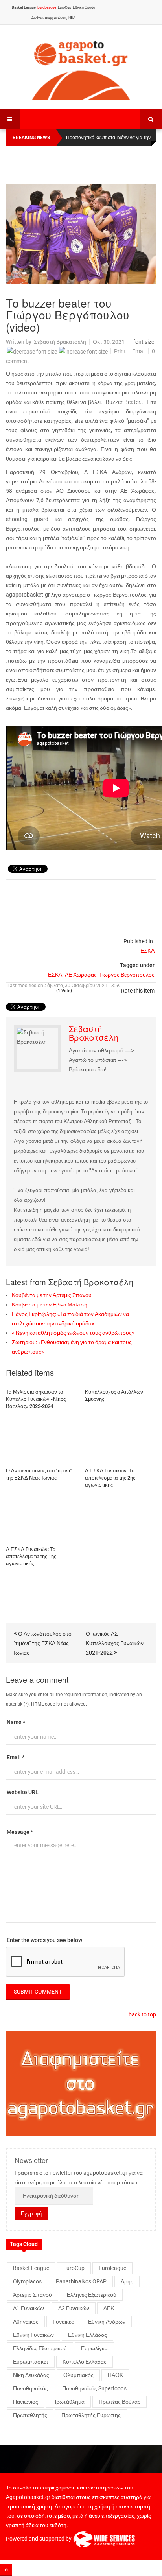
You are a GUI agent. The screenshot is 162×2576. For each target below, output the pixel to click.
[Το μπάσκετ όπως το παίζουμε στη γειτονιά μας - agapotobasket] (81, 68)
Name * (16, 1722)
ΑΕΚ (109, 2308)
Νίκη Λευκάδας (31, 2375)
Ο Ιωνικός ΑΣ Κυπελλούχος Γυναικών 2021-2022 (115, 1643)
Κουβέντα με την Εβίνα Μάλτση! (50, 1305)
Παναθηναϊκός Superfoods (94, 2388)
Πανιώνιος (26, 2402)
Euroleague (112, 2268)
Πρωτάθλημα (68, 2402)
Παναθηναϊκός (30, 2388)
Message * (20, 1832)
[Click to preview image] (81, 234)
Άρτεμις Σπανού (32, 2295)
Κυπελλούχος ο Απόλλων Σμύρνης (114, 1396)
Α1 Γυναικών (29, 2308)
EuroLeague (47, 7)
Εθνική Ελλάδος (87, 2335)
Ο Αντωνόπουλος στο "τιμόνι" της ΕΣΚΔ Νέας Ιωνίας (39, 1474)
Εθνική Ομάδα (84, 7)
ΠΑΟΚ (115, 2375)
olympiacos (27, 2281)
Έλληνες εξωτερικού (91, 2295)
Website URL (23, 1792)
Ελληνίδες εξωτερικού (40, 2348)
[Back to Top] (6, 2570)
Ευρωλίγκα (94, 2348)
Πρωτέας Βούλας (120, 2402)
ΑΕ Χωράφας (81, 975)
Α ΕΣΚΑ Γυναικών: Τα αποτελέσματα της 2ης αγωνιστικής (110, 1478)
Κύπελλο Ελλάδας (85, 2362)
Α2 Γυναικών (74, 2308)
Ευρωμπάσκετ (31, 2362)
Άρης (127, 2281)
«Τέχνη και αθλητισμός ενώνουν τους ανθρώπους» (73, 1333)
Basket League (24, 7)
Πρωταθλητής (30, 2415)
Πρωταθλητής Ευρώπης (91, 2415)
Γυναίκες (63, 2322)
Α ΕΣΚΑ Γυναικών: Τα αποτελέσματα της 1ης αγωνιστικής (31, 1556)
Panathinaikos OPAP (81, 2281)
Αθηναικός (26, 2322)
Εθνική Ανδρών (107, 2322)
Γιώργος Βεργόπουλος (127, 975)
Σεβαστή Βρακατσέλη (60, 342)
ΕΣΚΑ (147, 951)
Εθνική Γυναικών (33, 2335)
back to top (142, 2014)
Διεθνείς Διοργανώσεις (49, 18)
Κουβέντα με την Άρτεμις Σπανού (52, 1295)
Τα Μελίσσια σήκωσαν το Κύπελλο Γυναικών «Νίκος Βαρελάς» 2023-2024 (36, 1399)
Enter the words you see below (44, 1940)
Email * (16, 1757)
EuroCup (64, 7)
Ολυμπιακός (78, 2375)
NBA (72, 18)
